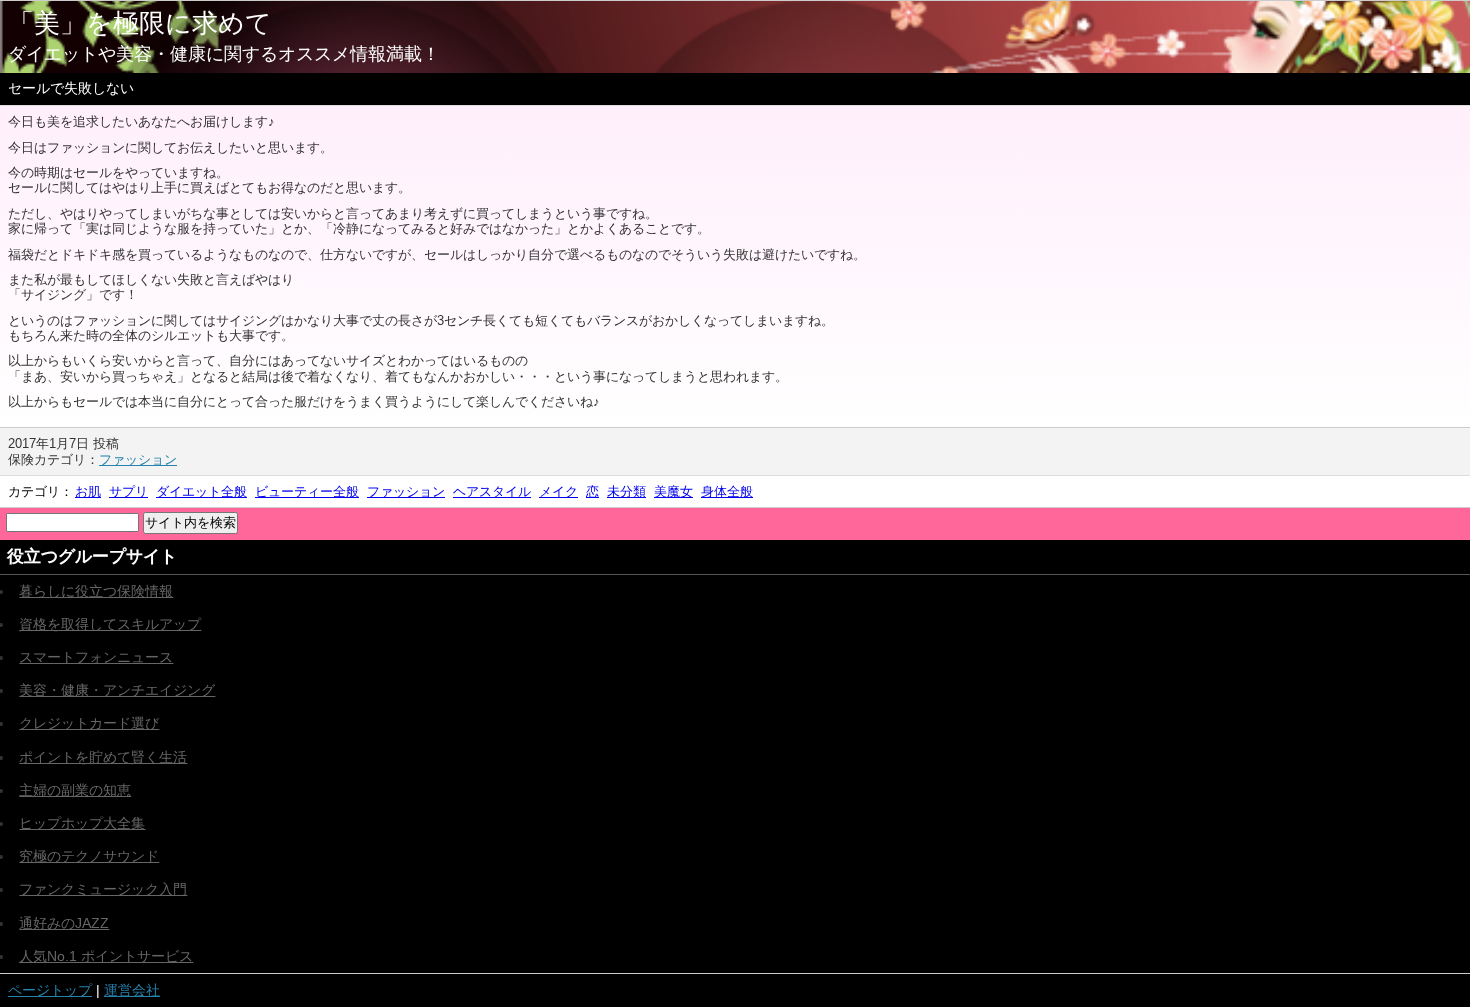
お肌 (88, 491)
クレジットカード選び (89, 723)
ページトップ (50, 990)
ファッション (138, 459)
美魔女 (673, 491)
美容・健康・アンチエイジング (117, 690)
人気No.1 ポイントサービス (106, 956)
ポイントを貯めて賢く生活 (103, 757)
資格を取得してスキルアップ (110, 624)
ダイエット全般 (201, 491)
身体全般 (727, 491)
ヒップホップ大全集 (82, 823)
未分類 (626, 491)
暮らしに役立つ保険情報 (96, 591)
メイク (558, 491)
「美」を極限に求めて (140, 23)
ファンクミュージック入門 (103, 889)
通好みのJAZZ (64, 923)
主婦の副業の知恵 (75, 790)
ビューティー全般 (307, 491)
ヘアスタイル (492, 491)
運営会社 (132, 990)
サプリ (128, 491)
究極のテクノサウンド (89, 856)
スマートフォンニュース (96, 657)
